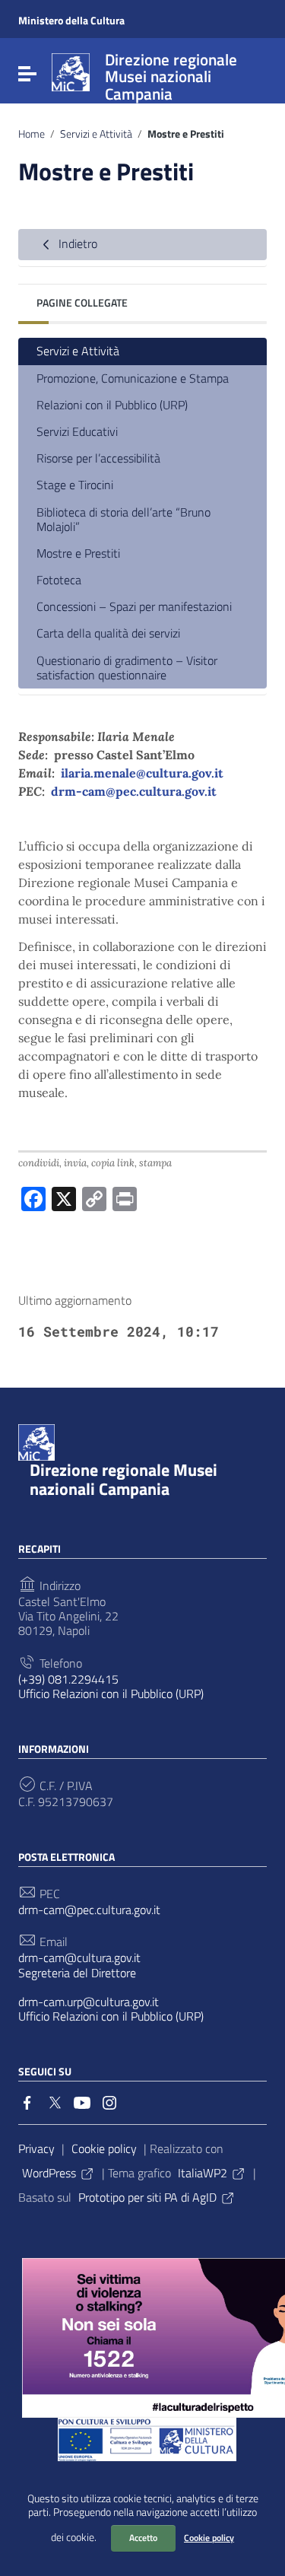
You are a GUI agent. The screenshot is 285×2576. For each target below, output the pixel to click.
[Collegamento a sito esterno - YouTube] (82, 2101)
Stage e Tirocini (75, 485)
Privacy (36, 2148)
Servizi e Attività (96, 134)
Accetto (143, 2538)
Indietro (76, 243)
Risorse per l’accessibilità (98, 458)
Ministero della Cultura (71, 20)
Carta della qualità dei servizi (108, 633)
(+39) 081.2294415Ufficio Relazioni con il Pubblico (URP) (111, 1687)
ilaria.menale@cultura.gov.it (142, 773)
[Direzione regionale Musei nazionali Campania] (71, 71)
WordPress (49, 2173)
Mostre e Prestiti (78, 553)
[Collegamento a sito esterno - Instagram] (109, 2101)
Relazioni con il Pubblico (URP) (112, 405)
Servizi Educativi (77, 431)
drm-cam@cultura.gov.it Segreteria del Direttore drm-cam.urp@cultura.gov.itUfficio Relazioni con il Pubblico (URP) (111, 1987)
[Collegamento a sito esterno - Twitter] (55, 2101)
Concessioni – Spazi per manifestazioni (134, 606)
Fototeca (59, 580)
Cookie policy (209, 2538)
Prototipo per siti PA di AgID (147, 2197)
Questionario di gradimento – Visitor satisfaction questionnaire (127, 668)
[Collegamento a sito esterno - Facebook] (27, 2101)
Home (32, 134)
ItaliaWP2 (203, 2173)
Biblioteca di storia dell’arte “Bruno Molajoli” (123, 519)
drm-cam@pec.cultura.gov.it (134, 791)
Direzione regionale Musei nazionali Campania (123, 1479)
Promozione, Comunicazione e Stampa (133, 378)
